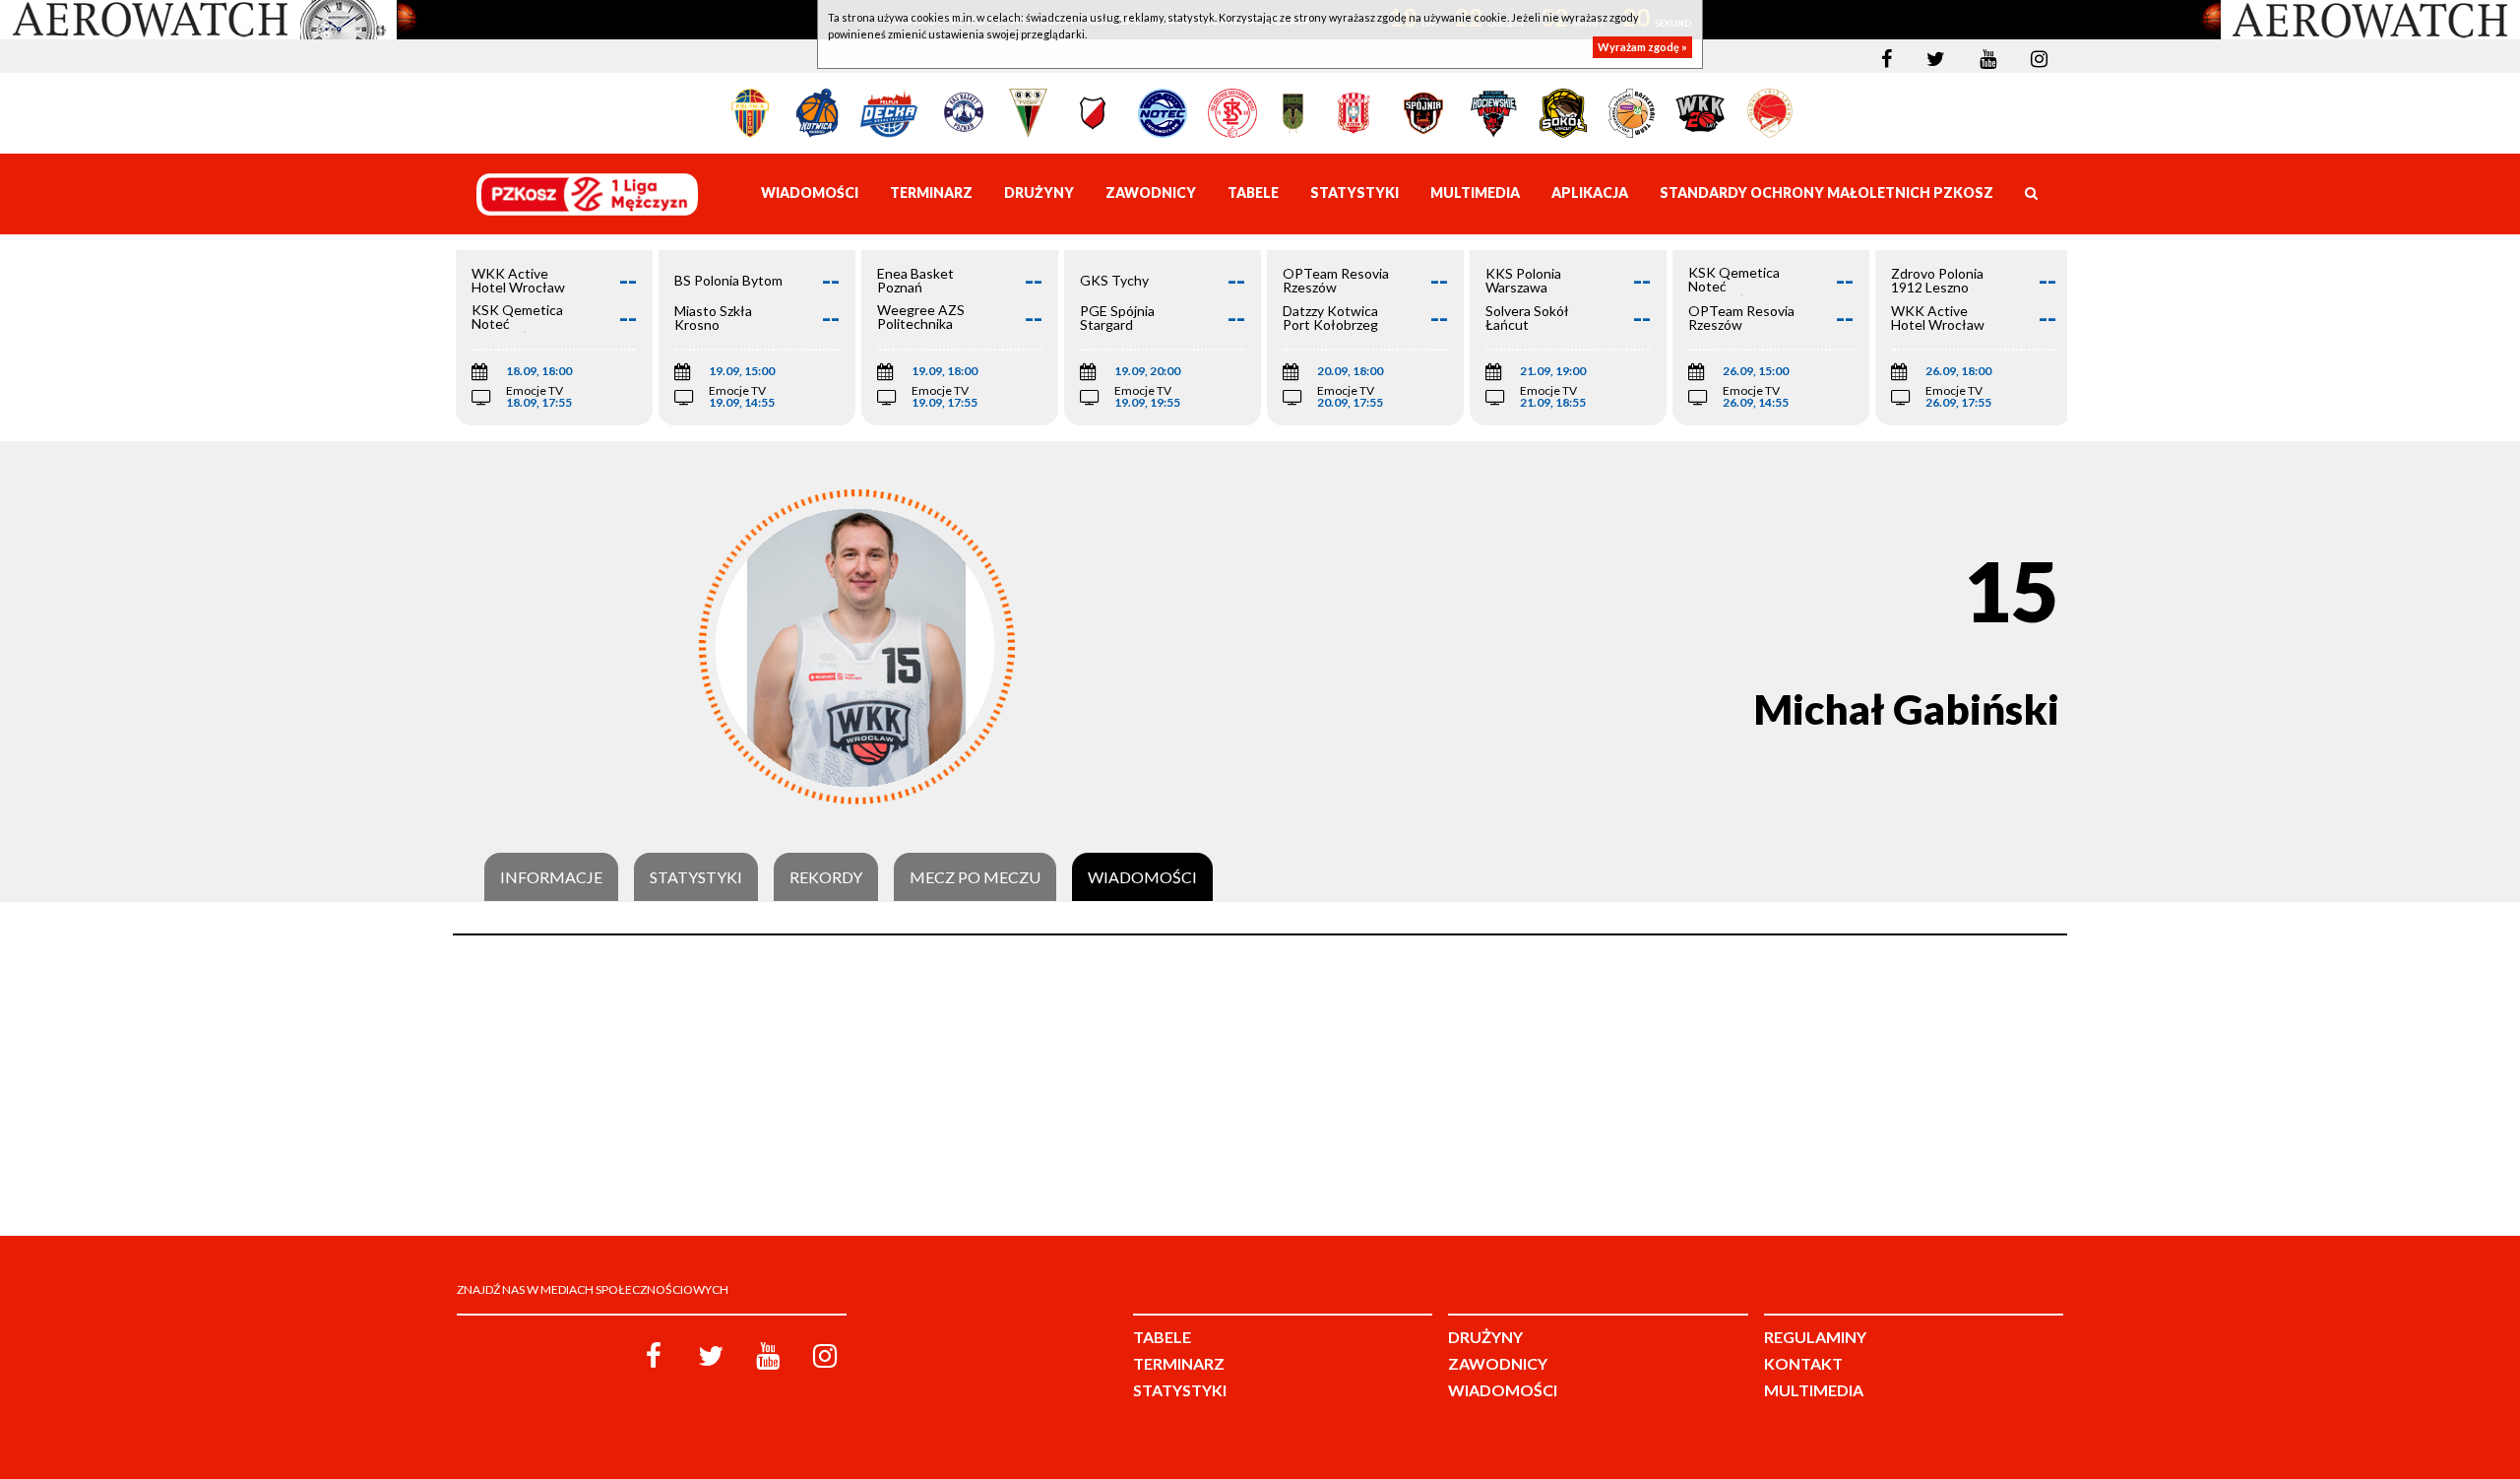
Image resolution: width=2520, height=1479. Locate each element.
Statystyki (696, 877)
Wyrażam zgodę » (1642, 47)
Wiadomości (1142, 877)
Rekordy (826, 877)
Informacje (551, 877)
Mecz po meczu (975, 877)
